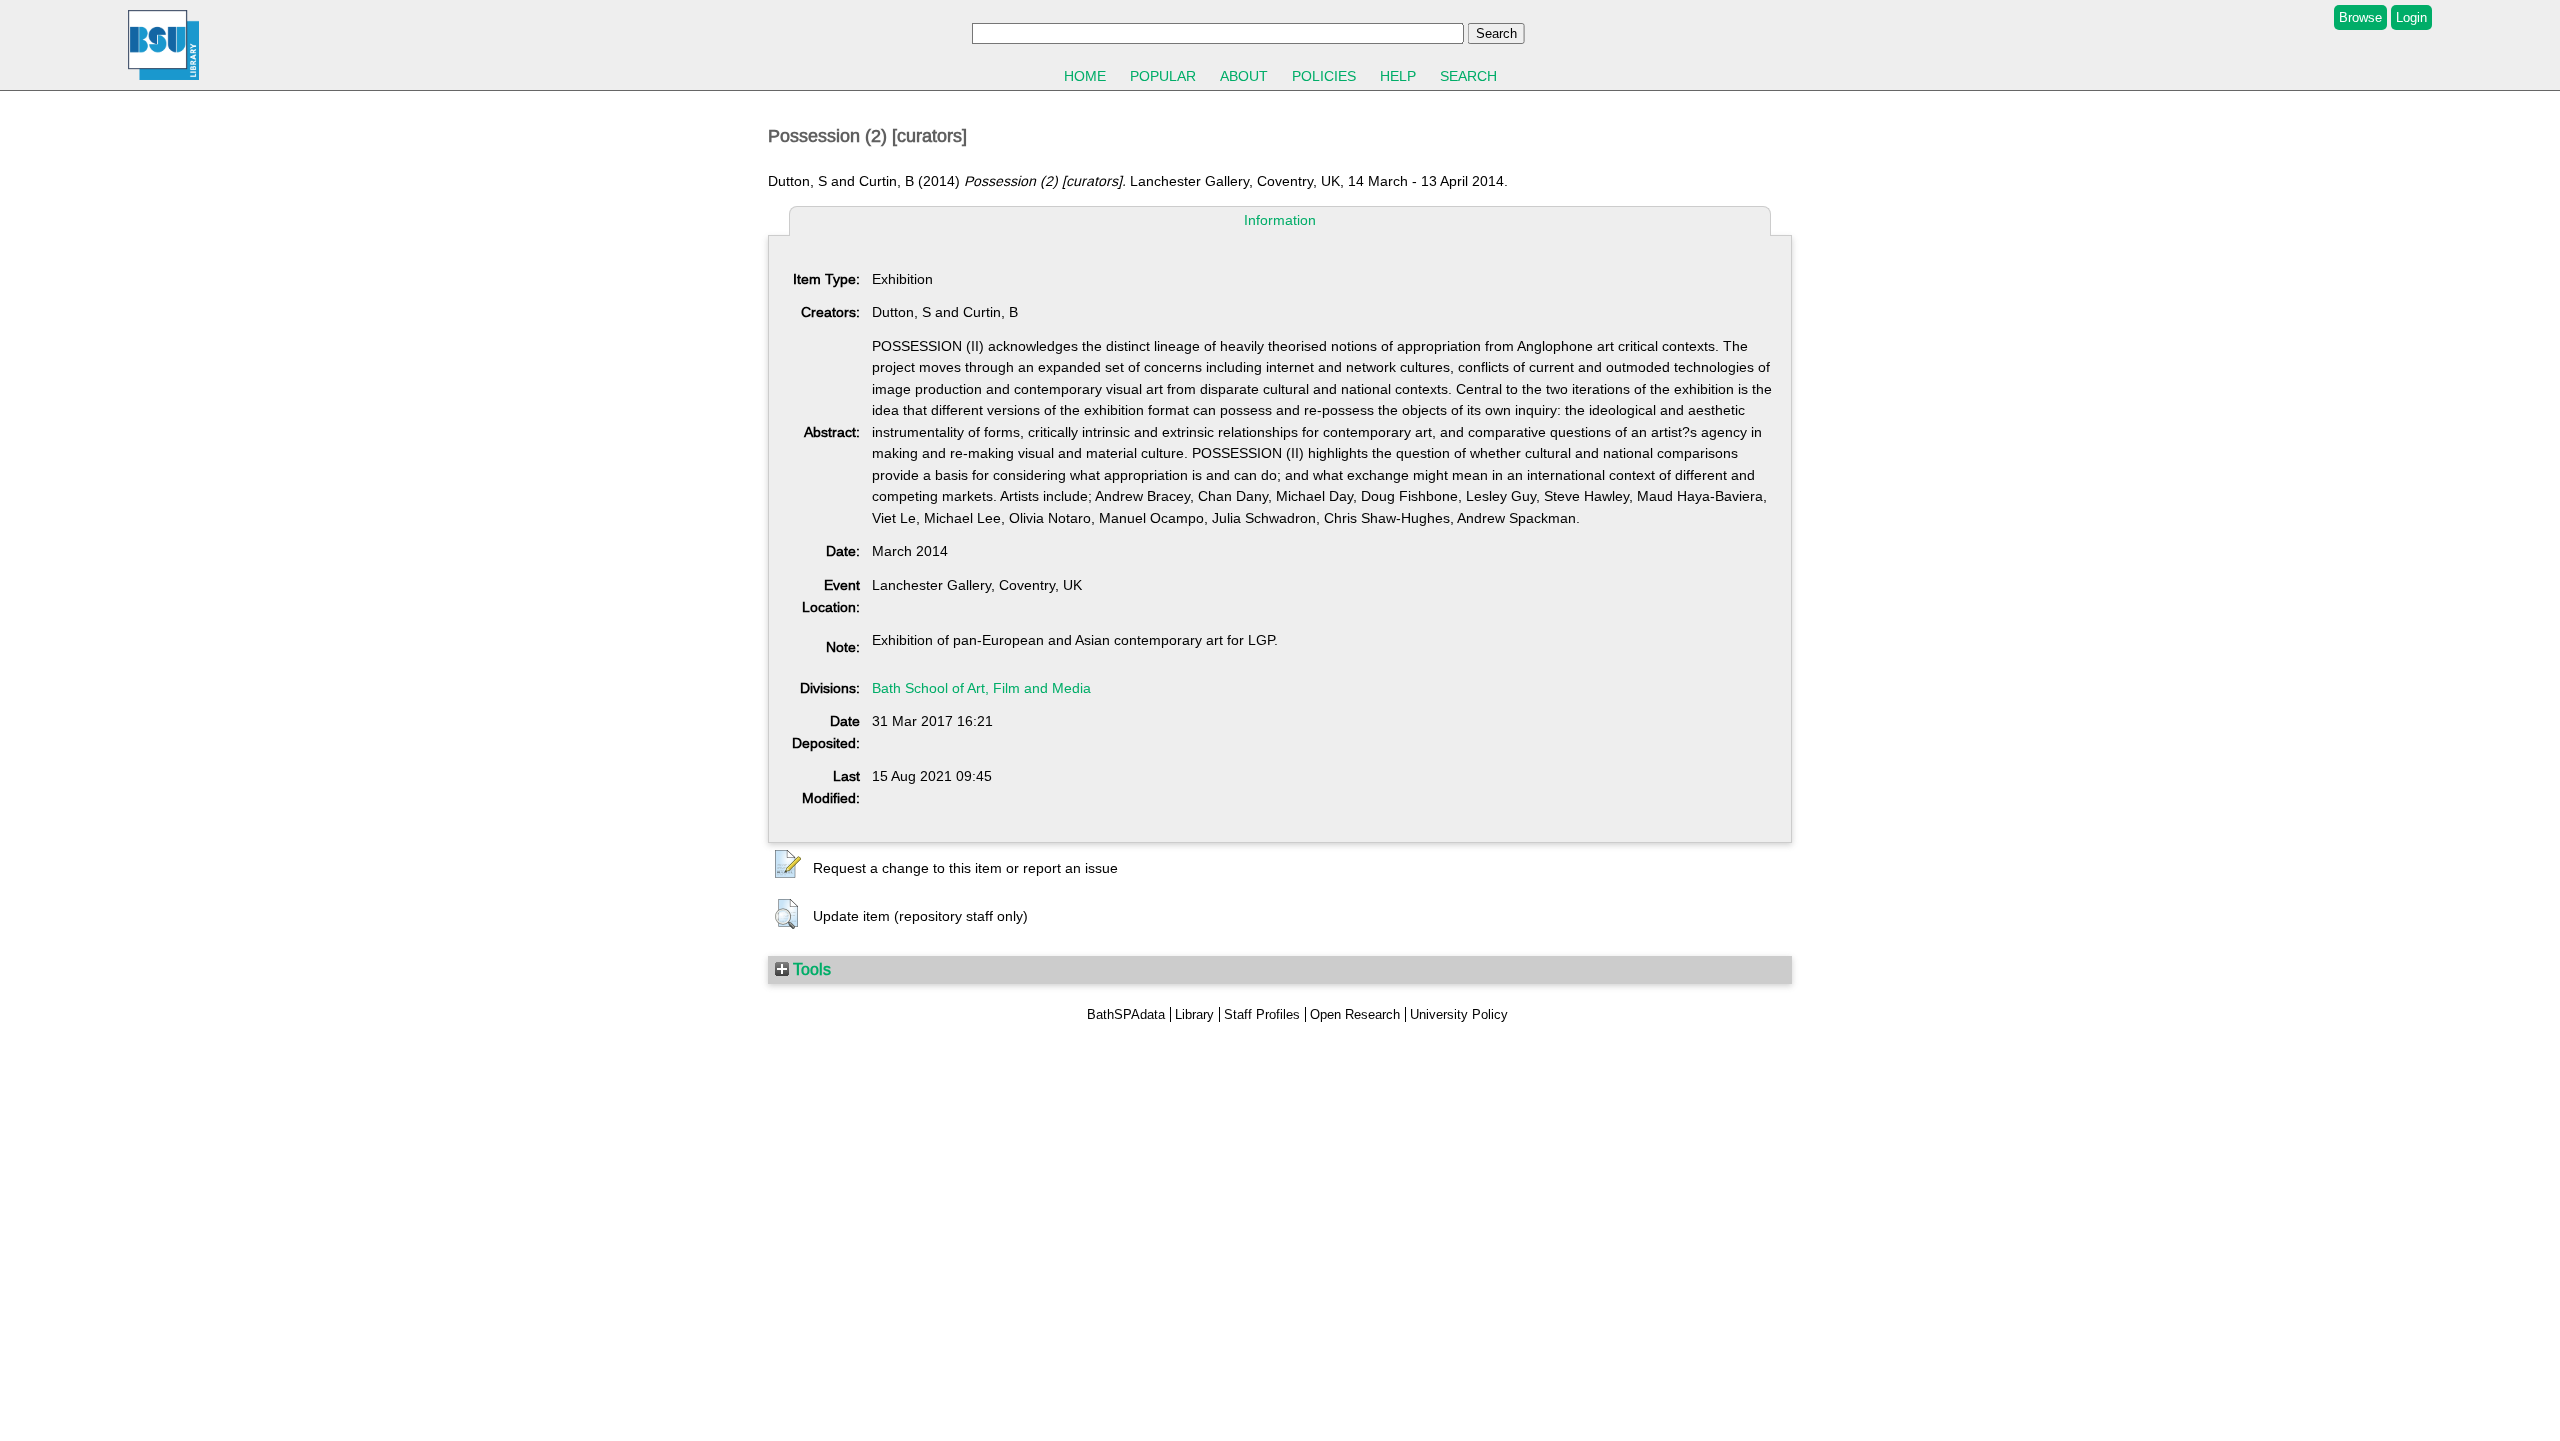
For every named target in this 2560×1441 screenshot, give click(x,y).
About (1244, 76)
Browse (2360, 17)
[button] (788, 865)
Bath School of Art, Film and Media (981, 688)
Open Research (1355, 1014)
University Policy (1459, 1014)
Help (1398, 76)
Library (1194, 1014)
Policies (1324, 76)
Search (1468, 76)
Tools (810, 969)
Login (2411, 17)
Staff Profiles (1262, 1014)
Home (1085, 76)
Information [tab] (1280, 220)
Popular (1163, 76)
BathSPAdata (1126, 1014)
